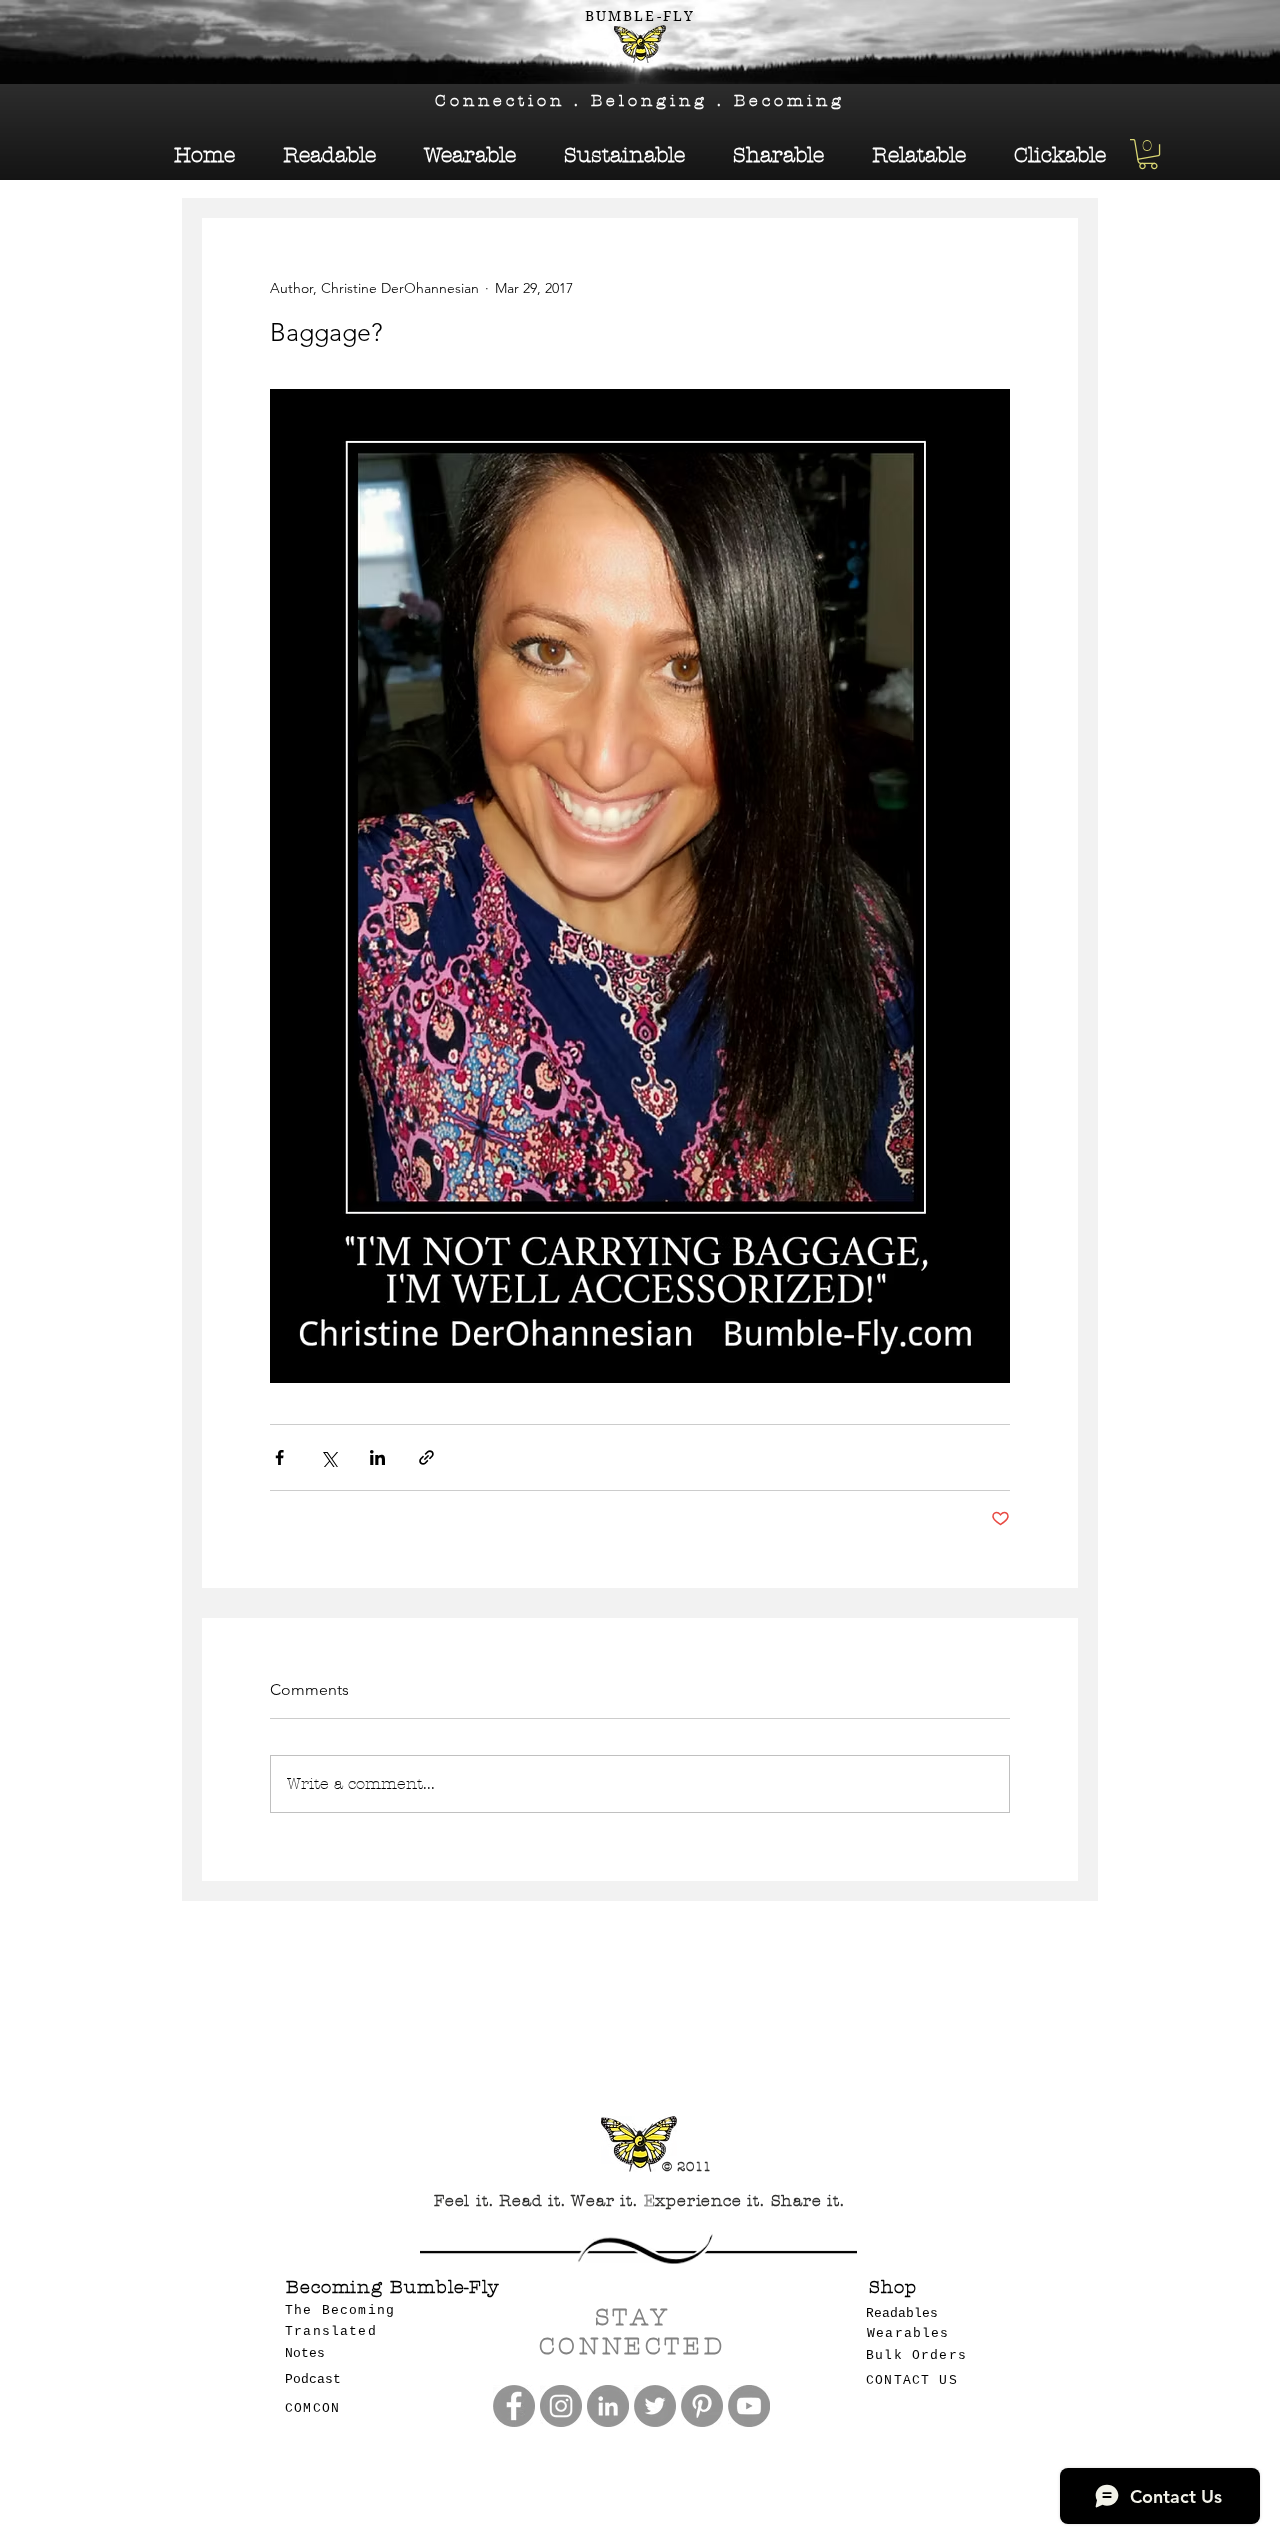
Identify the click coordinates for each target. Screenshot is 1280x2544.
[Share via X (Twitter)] (328, 1457)
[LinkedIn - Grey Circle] (608, 2406)
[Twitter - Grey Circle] (655, 2406)
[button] (1148, 154)
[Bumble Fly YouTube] (749, 2406)
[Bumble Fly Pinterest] (702, 2406)
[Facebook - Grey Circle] (514, 2406)
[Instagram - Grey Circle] (561, 2406)
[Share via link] (426, 1457)
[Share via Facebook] (279, 1457)
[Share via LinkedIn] (377, 1457)
